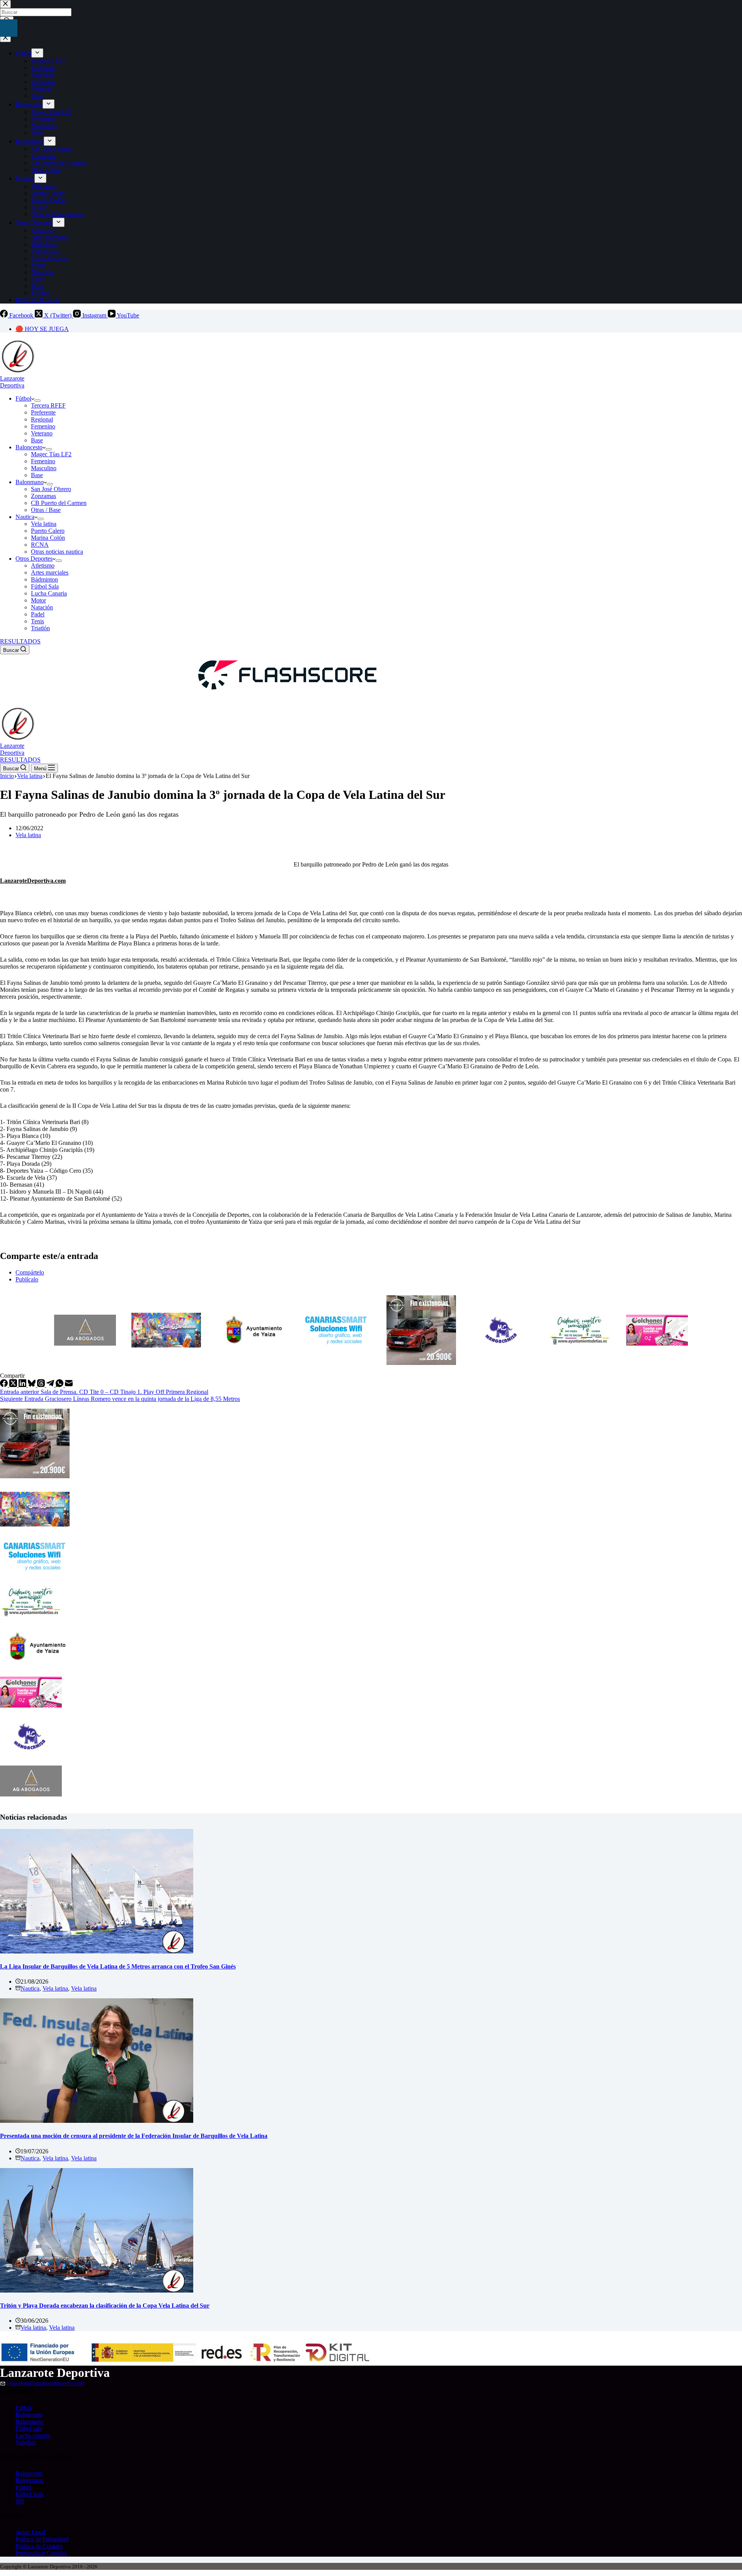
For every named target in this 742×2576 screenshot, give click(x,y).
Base (37, 440)
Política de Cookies (39, 2546)
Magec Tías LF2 (51, 454)
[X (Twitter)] (14, 1385)
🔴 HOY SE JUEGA (42, 329)
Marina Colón (48, 538)
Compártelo (30, 1272)
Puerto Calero (48, 531)
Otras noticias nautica (57, 552)
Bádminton (44, 579)
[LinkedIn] (23, 1385)
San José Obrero (51, 489)
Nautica (25, 517)
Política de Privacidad (42, 2539)
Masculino (44, 468)
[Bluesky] (32, 1385)
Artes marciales (50, 572)
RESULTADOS (20, 641)
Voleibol (26, 2442)
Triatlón (40, 628)
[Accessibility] (9, 28)
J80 (20, 2501)
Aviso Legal (30, 2532)
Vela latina (44, 524)
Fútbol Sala (45, 586)
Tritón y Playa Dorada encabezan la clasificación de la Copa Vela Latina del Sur (105, 2306)
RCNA (40, 545)
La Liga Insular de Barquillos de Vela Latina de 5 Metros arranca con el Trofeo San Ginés (118, 1966)
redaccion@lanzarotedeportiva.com (45, 2383)
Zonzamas (43, 496)
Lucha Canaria (49, 593)
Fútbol (23, 398)
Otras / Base (46, 510)
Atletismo (43, 566)
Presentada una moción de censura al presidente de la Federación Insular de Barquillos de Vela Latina (134, 2136)
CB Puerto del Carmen (59, 503)
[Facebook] (5, 1385)
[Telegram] (51, 1385)
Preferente (43, 412)
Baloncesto (29, 447)
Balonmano (30, 482)
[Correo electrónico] (69, 1385)
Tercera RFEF (48, 405)
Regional (42, 419)
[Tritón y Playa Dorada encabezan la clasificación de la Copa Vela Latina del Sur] (97, 2290)
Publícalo (27, 1279)
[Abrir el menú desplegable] (37, 401)
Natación (42, 607)
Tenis (37, 621)
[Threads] (42, 1385)
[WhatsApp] (60, 1385)
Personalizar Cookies (41, 2553)
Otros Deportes (34, 559)
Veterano (42, 433)
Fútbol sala (29, 2428)
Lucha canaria (33, 2435)
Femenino (43, 426)
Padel (38, 614)
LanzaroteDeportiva (12, 382)
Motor (38, 600)
